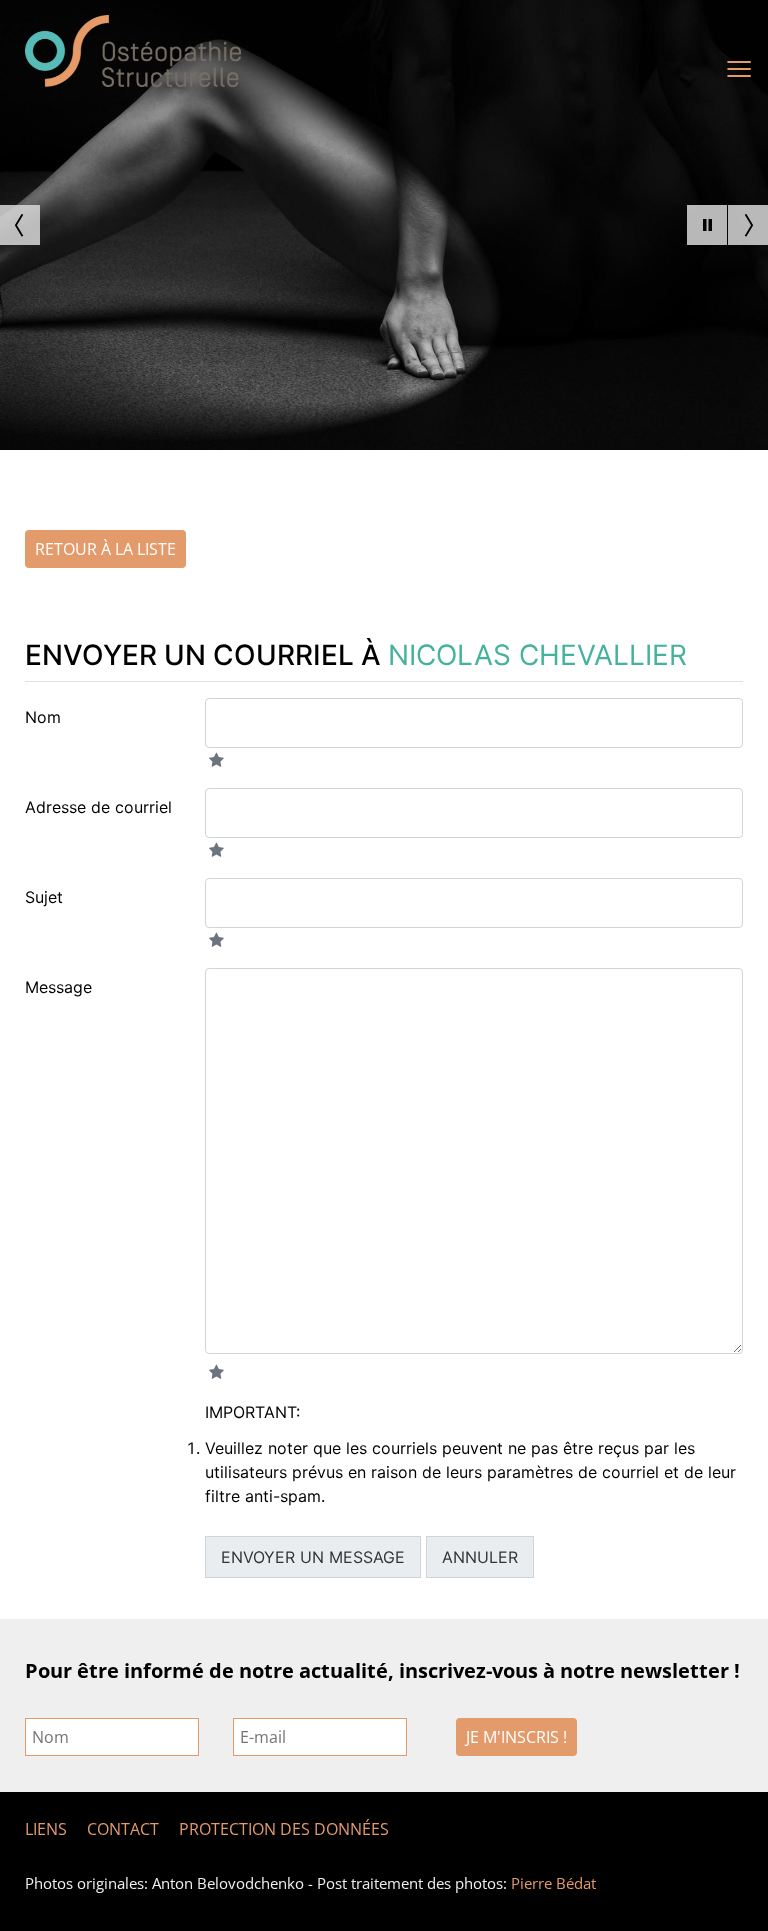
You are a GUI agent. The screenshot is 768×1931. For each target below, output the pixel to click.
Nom (43, 717)
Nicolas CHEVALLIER (537, 655)
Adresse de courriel (98, 807)
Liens (46, 1829)
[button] (707, 225)
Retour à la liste (105, 549)
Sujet (44, 897)
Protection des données (284, 1829)
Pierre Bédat (553, 1883)
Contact (123, 1829)
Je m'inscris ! (516, 1737)
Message (58, 987)
